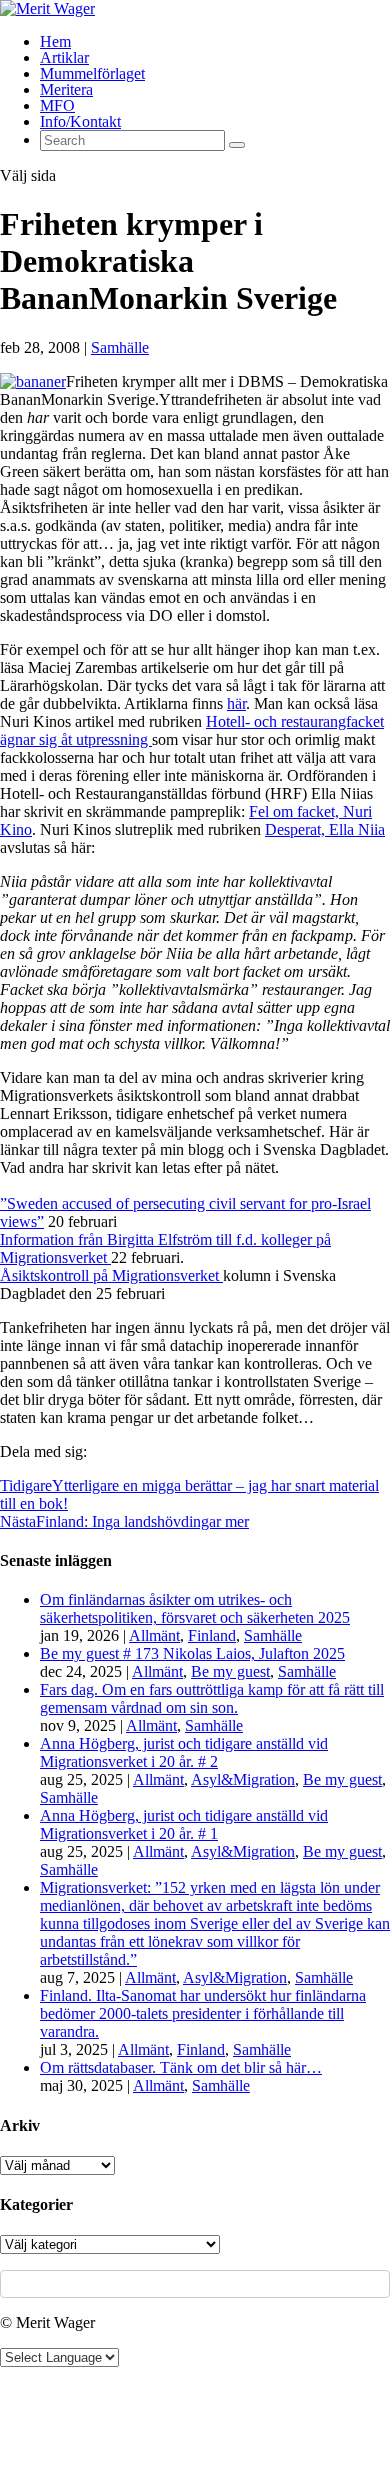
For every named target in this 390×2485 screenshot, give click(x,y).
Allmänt (154, 1635)
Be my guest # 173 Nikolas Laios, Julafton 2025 (192, 1653)
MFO (57, 105)
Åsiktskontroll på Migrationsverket (111, 1275)
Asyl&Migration (243, 1779)
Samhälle (120, 347)
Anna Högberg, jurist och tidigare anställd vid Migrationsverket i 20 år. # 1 (184, 1824)
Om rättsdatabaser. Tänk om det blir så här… (181, 2067)
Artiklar (64, 57)
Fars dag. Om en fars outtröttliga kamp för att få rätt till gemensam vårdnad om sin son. (212, 1698)
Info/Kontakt (80, 121)
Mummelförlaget (92, 73)
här (236, 703)
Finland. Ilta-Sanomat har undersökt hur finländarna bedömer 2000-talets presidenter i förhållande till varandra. (203, 2013)
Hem (55, 41)
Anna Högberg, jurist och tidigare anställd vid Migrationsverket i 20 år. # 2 (184, 1752)
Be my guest (230, 1671)
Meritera (66, 89)
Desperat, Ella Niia (325, 829)
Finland (212, 1635)
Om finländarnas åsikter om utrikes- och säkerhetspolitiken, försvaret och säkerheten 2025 (195, 1608)
